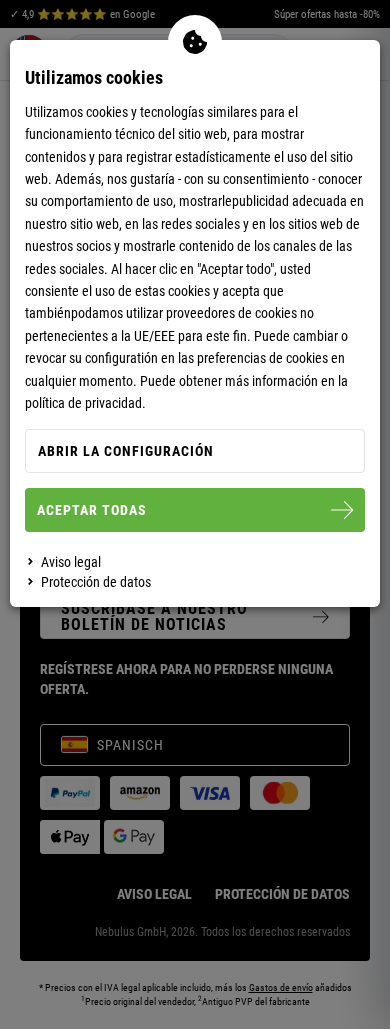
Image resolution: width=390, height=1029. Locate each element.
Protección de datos (96, 582)
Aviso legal (71, 562)
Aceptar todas (92, 510)
